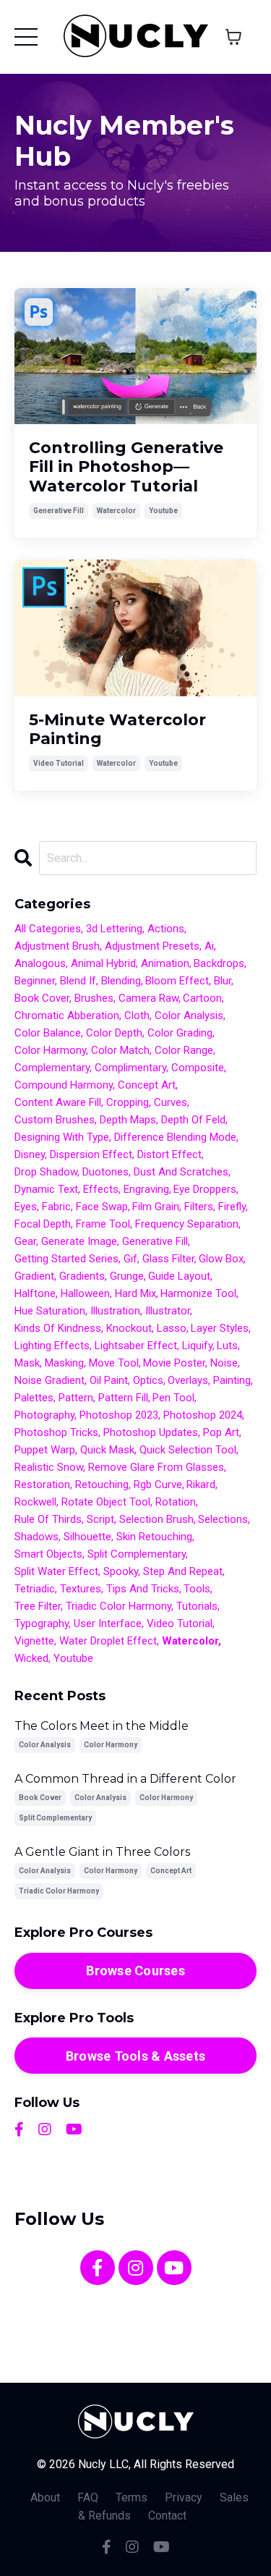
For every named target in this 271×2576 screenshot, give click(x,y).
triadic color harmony (119, 1606)
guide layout (179, 1276)
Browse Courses (135, 1971)
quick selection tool (188, 1450)
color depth (114, 1033)
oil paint (109, 1380)
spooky (121, 1571)
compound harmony (64, 1085)
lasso (172, 1328)
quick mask (107, 1450)
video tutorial (59, 763)
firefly (232, 1207)
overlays (188, 1380)
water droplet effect (108, 1641)
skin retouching (154, 1537)
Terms (132, 2497)
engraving (146, 1189)
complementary (52, 1068)
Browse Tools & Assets (135, 2056)
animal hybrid (103, 963)
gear (25, 1241)
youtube (163, 511)
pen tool (173, 1398)
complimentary (130, 1068)
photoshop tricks (56, 1432)
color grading (180, 1033)
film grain (156, 1207)
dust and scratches (181, 1172)
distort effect (169, 1154)
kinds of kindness (58, 1328)
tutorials (197, 1606)
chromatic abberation (67, 1015)
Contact (167, 2516)
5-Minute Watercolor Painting (117, 730)
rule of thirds (48, 1519)
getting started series (66, 1259)
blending (121, 981)
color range (184, 1050)
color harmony (50, 1050)
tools (197, 1589)
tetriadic (35, 1589)
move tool (114, 1363)
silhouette (87, 1537)
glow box (221, 1259)
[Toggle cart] (233, 37)
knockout (129, 1328)
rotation (176, 1502)
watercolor (116, 511)
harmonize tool (198, 1293)
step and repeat (183, 1571)
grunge (127, 1276)
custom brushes (55, 1120)
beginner (35, 981)
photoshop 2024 (203, 1415)
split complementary (137, 1554)
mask (27, 1363)
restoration (42, 1485)
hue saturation (50, 1311)
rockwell (35, 1502)
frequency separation (187, 1224)
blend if (78, 981)
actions (166, 929)
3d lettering (114, 929)
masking (64, 1363)
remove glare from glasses (156, 1467)
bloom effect (177, 981)
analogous (40, 963)
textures (81, 1589)
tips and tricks (143, 1589)
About (45, 2497)
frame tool (103, 1224)
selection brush (156, 1519)
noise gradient (50, 1380)
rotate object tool (106, 1502)
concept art (147, 1085)
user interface (108, 1623)
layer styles (220, 1328)
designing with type (62, 1137)
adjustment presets (152, 946)
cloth (137, 1015)
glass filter (168, 1259)
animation (165, 963)
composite (198, 1068)
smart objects (48, 1554)
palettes (34, 1398)
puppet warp (45, 1450)
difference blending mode (175, 1137)
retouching (102, 1485)
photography (44, 1415)
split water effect (56, 1571)
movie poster (174, 1363)
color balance (48, 1033)
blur (223, 981)
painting (232, 1380)
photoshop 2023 (119, 1415)
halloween (85, 1293)
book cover (42, 998)
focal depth (43, 1224)
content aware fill (58, 1102)
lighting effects (52, 1346)
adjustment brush (57, 946)
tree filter (38, 1606)
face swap (102, 1207)
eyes (26, 1207)
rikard (201, 1485)
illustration (115, 1311)
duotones (106, 1172)
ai (209, 946)
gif (130, 1259)
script (100, 1519)
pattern (76, 1398)
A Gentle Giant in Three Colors (102, 1852)
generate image (79, 1241)
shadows (36, 1537)
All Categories (48, 929)
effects (101, 1189)
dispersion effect (91, 1154)
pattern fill (123, 1398)
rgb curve (158, 1485)
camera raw (149, 998)
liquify (197, 1346)
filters (199, 1207)
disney (30, 1154)
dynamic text (46, 1189)
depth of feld (193, 1120)
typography (42, 1623)
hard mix (135, 1293)
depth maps (128, 1120)
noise (224, 1363)
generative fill (59, 511)
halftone (35, 1293)
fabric (56, 1207)
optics (148, 1380)
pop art (221, 1432)
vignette (34, 1641)
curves (171, 1102)
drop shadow (46, 1172)
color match (120, 1050)
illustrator (168, 1311)
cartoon (202, 998)
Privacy (184, 2497)
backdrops (219, 963)
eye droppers (205, 1189)
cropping (128, 1102)
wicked (31, 1658)
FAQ (88, 2497)
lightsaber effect (136, 1346)
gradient (34, 1276)
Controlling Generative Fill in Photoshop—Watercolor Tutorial (126, 467)
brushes (94, 998)
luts (227, 1346)
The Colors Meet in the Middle (102, 1726)
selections (223, 1519)
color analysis (189, 1015)
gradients (82, 1276)
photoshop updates (151, 1432)
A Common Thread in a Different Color (125, 1779)
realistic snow (49, 1467)
